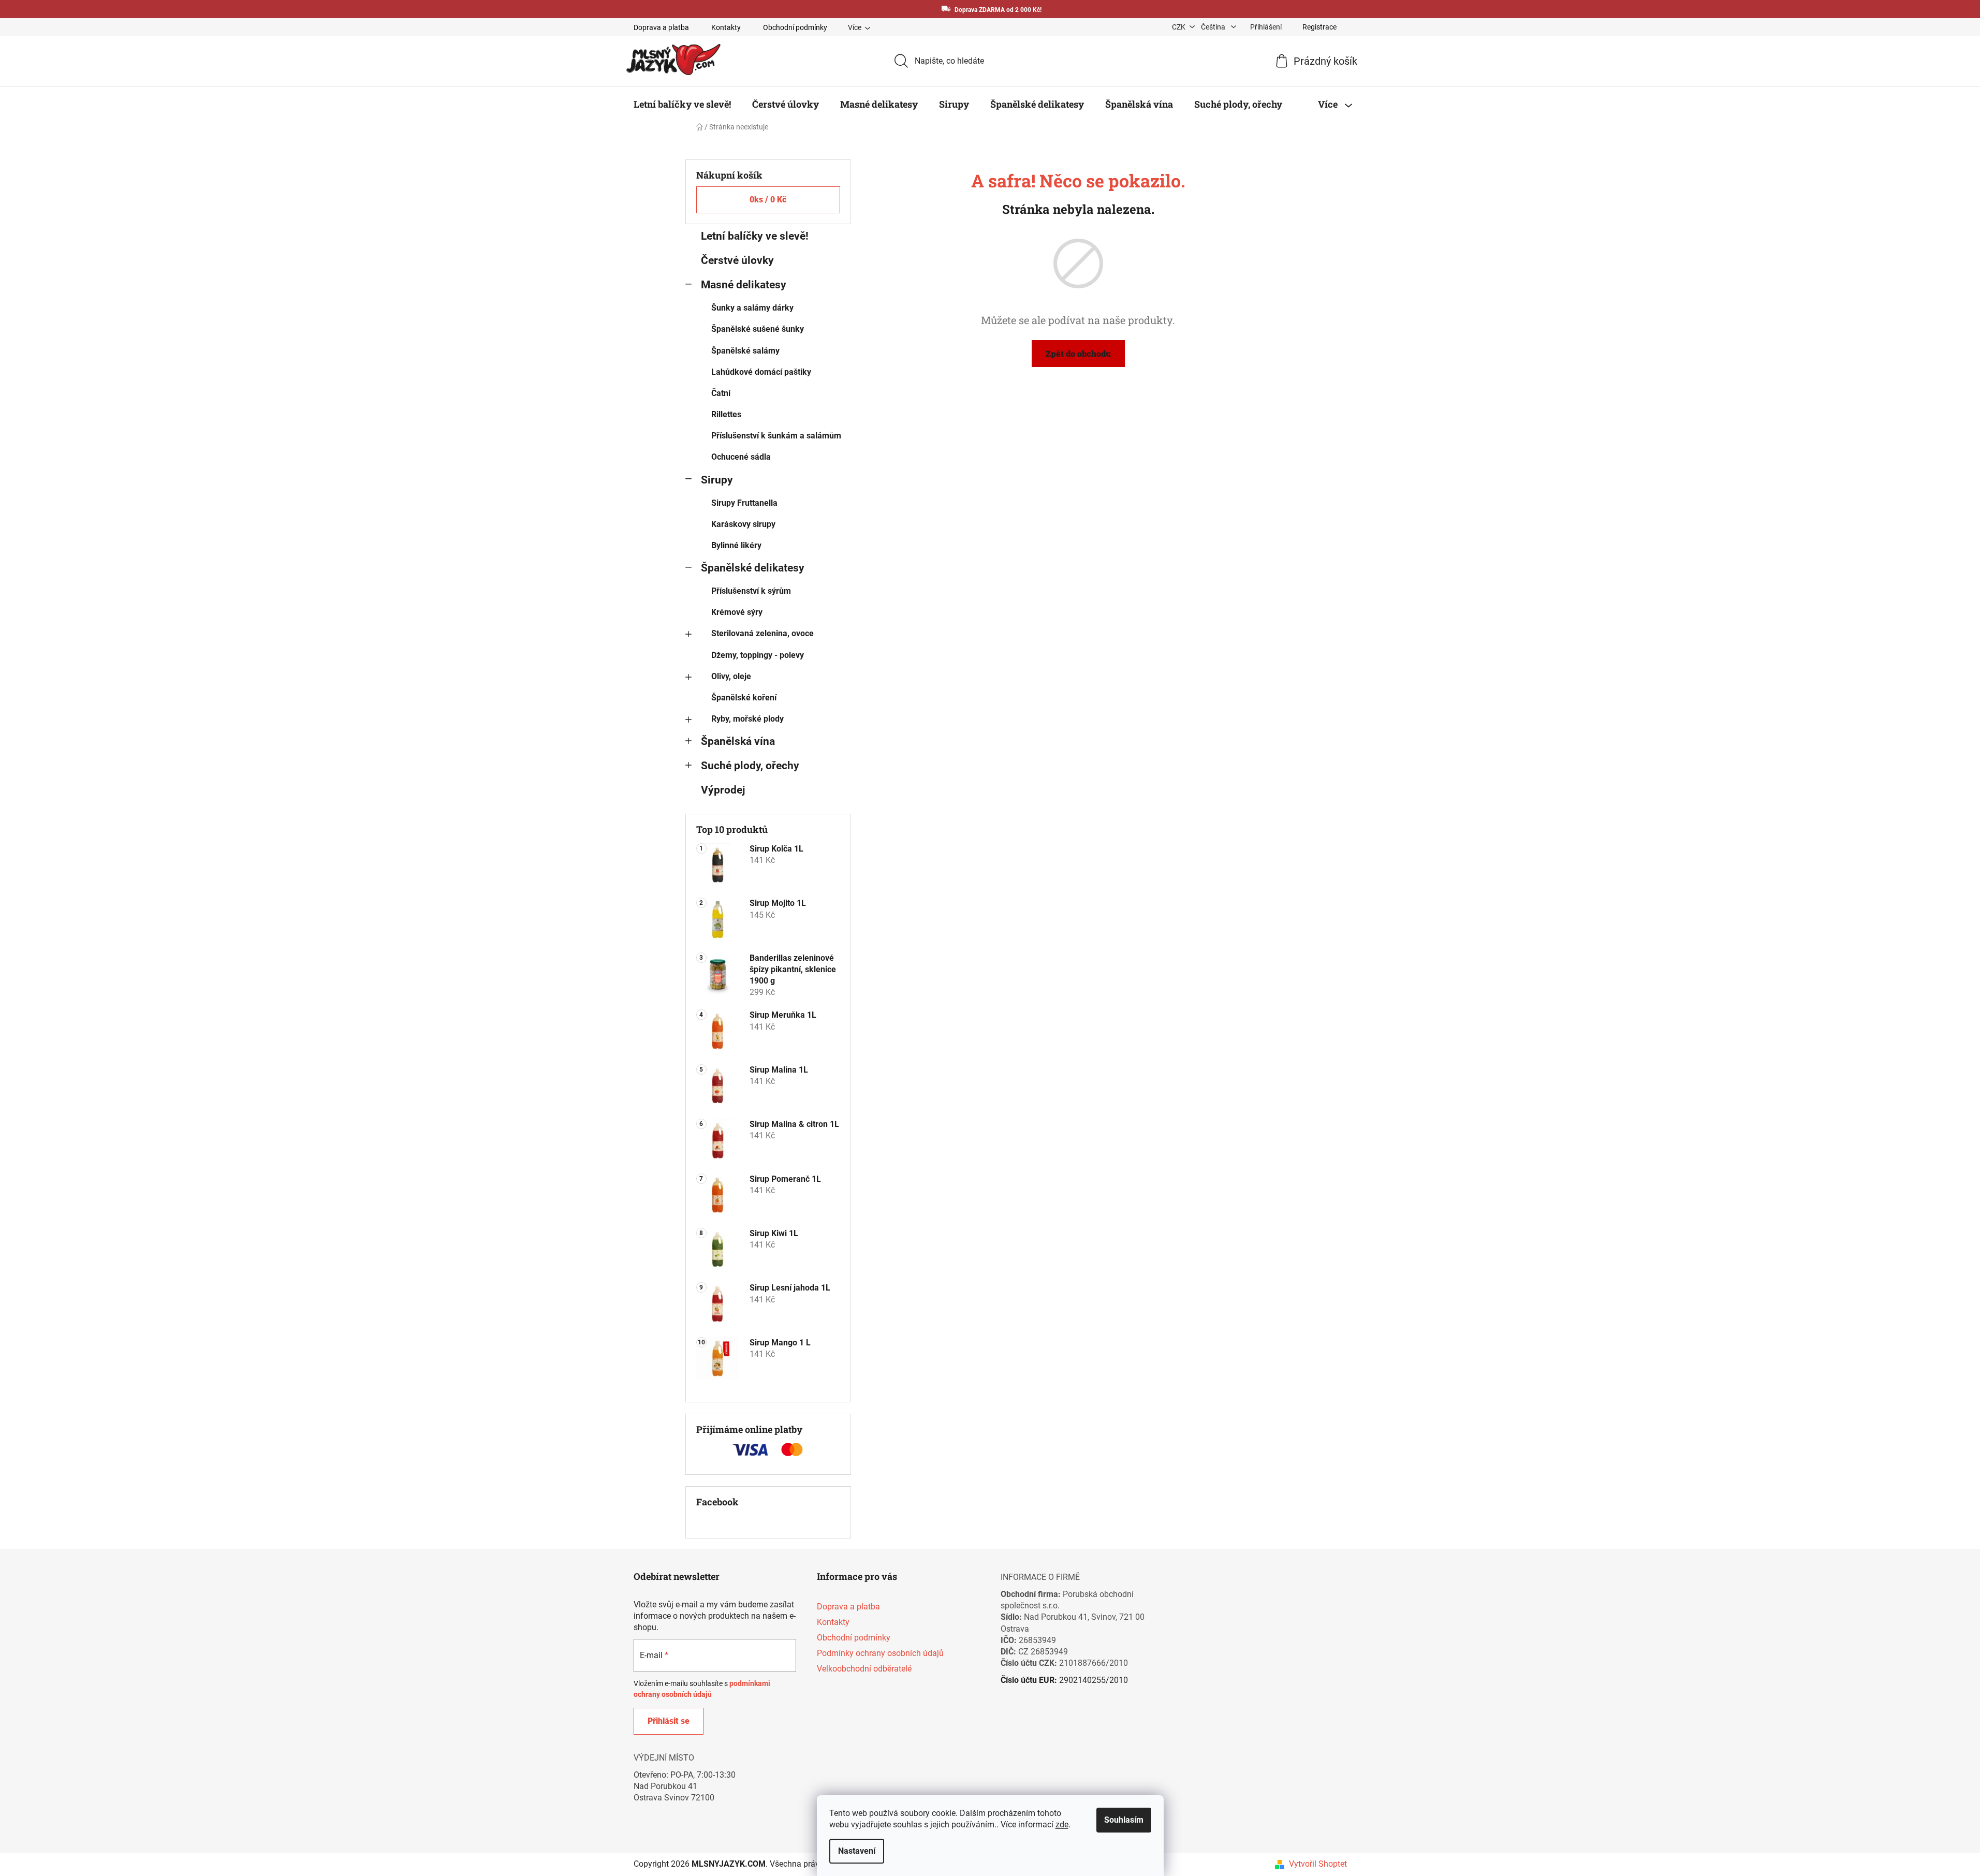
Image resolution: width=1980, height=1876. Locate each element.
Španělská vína (738, 741)
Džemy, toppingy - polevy (758, 655)
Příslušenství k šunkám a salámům (776, 436)
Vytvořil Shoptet (1318, 1864)
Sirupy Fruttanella (744, 503)
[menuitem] (682, 104)
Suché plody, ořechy (750, 766)
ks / (768, 200)
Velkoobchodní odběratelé (864, 1669)
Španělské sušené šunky (758, 329)
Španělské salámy (745, 351)
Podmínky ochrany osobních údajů (880, 1653)
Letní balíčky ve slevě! (755, 236)
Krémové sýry (737, 612)
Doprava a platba (661, 27)
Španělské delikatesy (753, 568)
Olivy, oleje (731, 676)
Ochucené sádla (741, 457)
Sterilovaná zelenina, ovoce (762, 633)
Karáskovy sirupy (743, 524)
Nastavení (857, 1851)
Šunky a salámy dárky (752, 308)
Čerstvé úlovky (737, 260)
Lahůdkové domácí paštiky (761, 372)
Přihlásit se (669, 1721)
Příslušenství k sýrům (751, 591)
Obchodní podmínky (795, 27)
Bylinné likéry (736, 545)
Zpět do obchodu (1078, 353)
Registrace (1319, 27)
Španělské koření (744, 698)
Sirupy (717, 480)
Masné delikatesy (744, 285)
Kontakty (726, 27)
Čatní (721, 393)
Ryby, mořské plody (747, 719)
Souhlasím (1124, 1820)
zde (1062, 1824)
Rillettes (726, 414)
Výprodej (723, 790)
